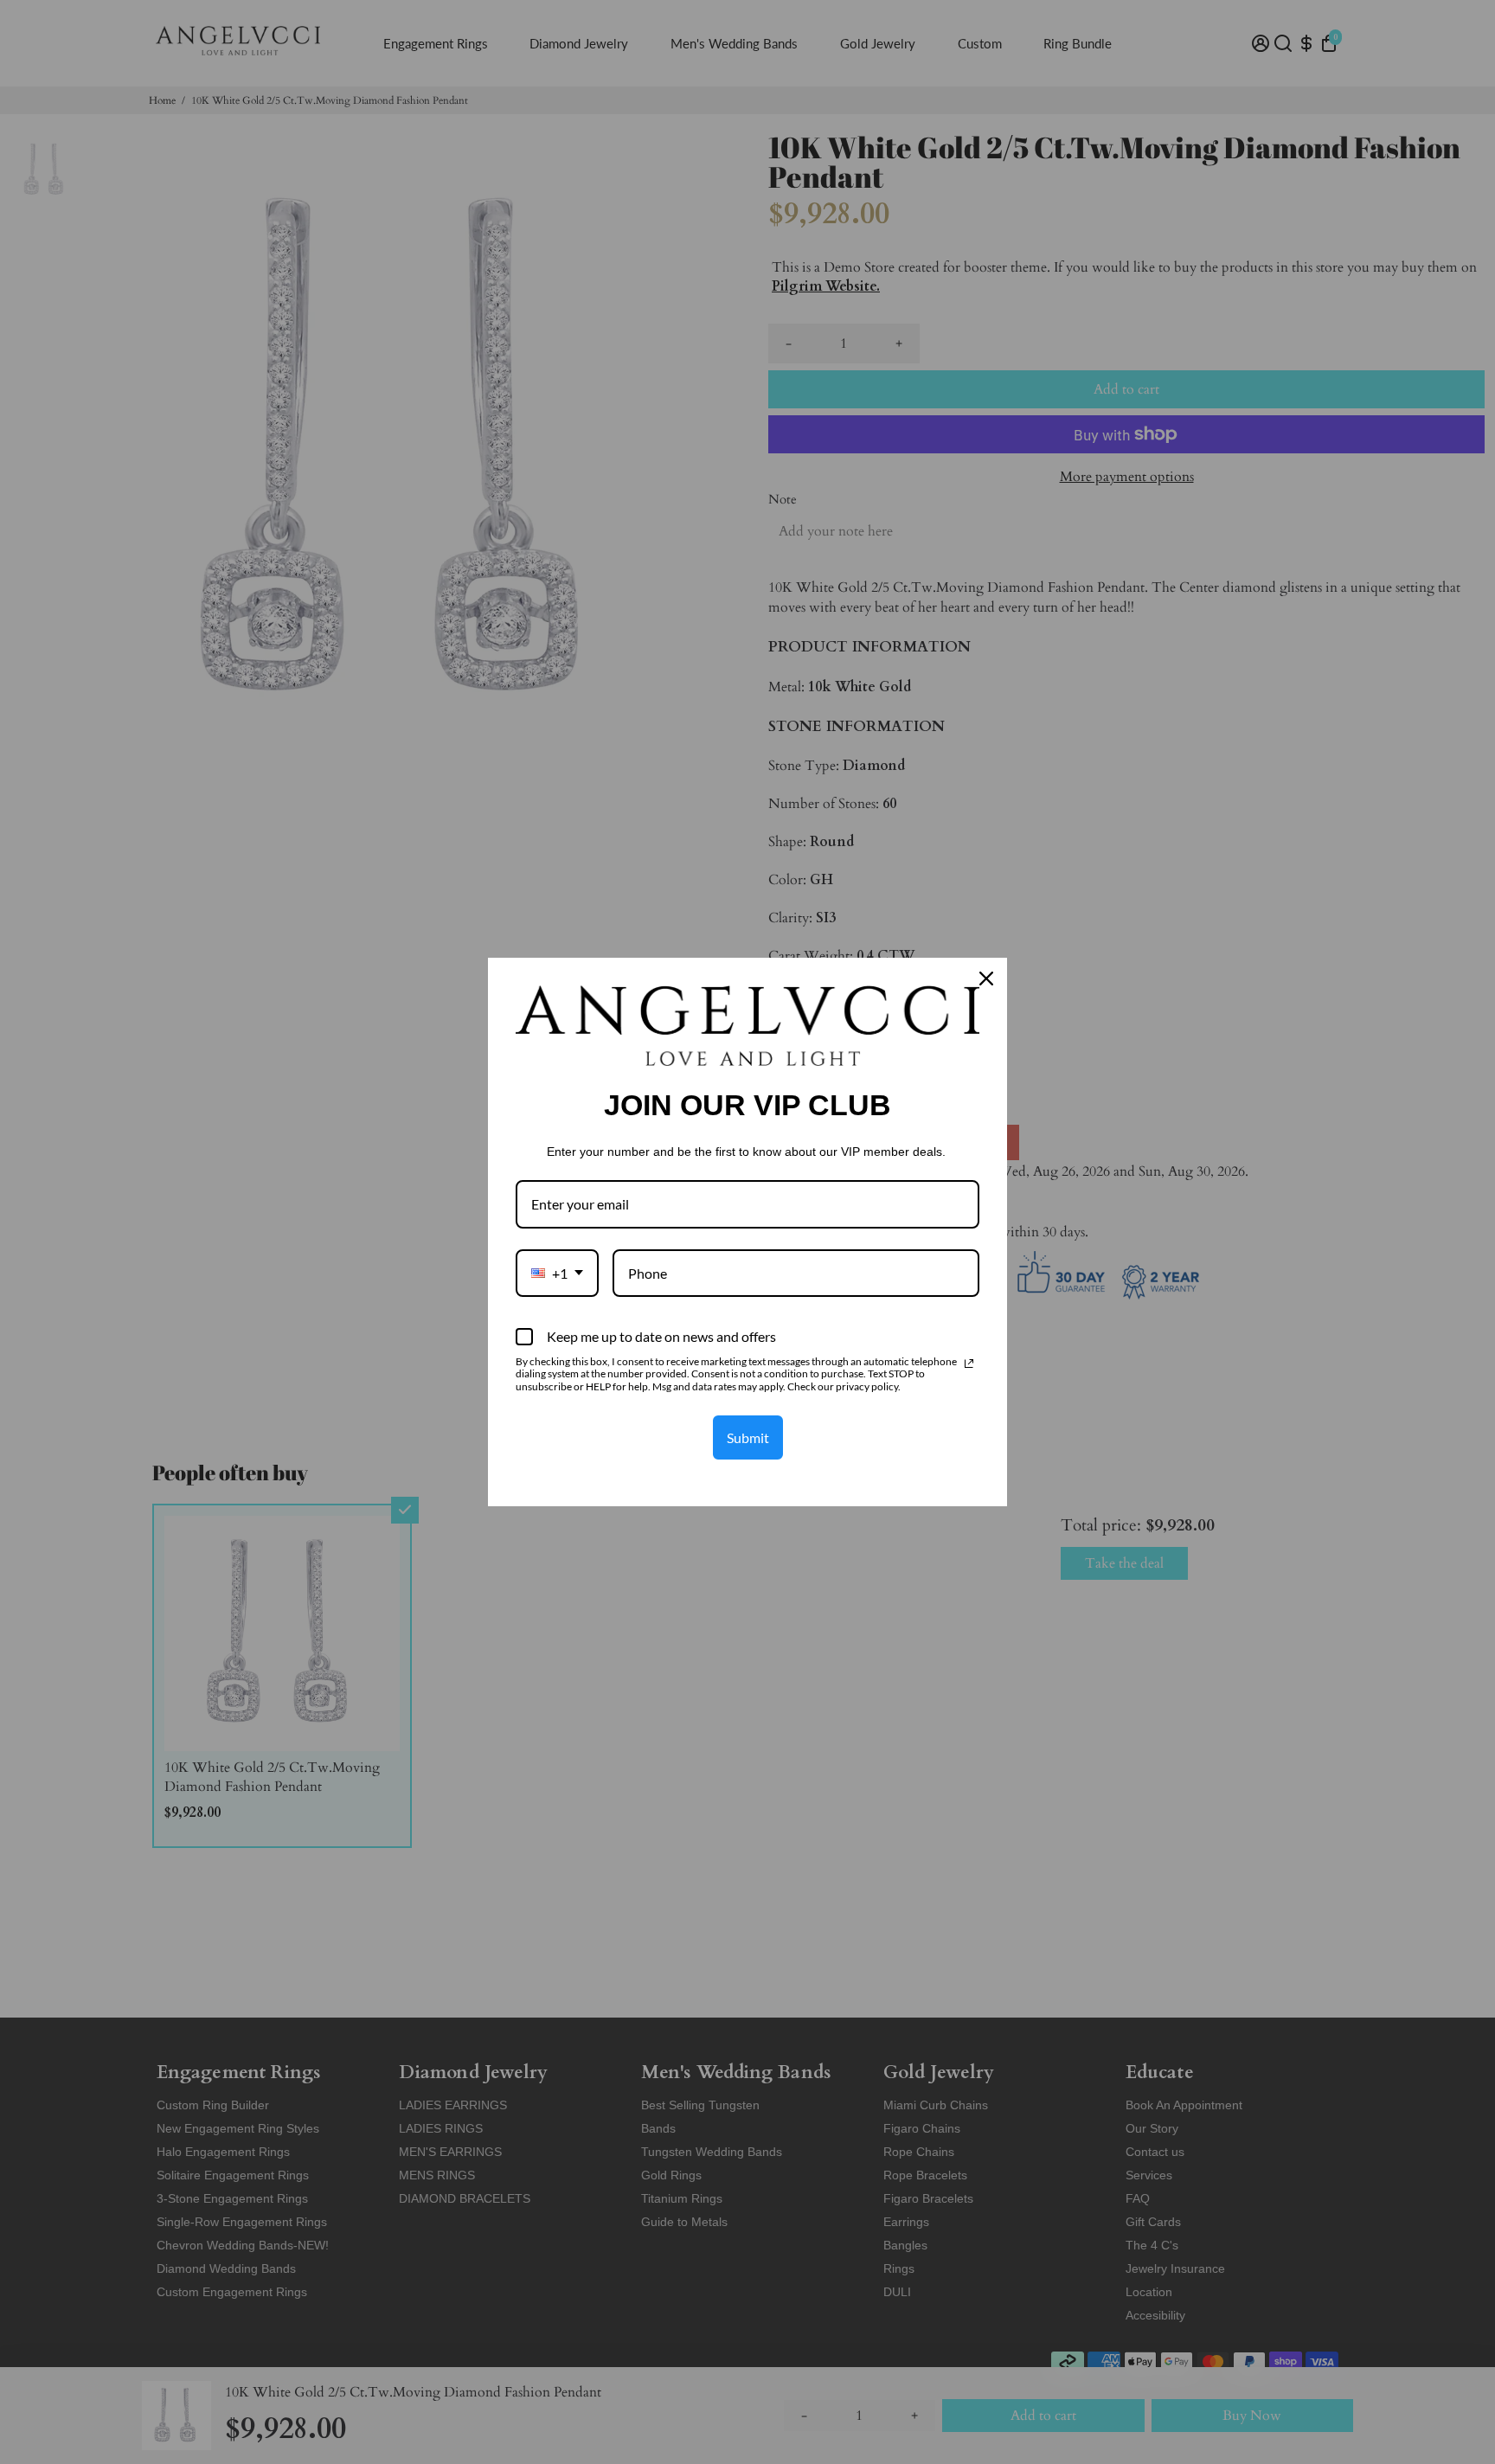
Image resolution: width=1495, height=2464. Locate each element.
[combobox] (557, 1273)
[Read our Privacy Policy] (969, 1364)
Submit (748, 1437)
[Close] (986, 979)
